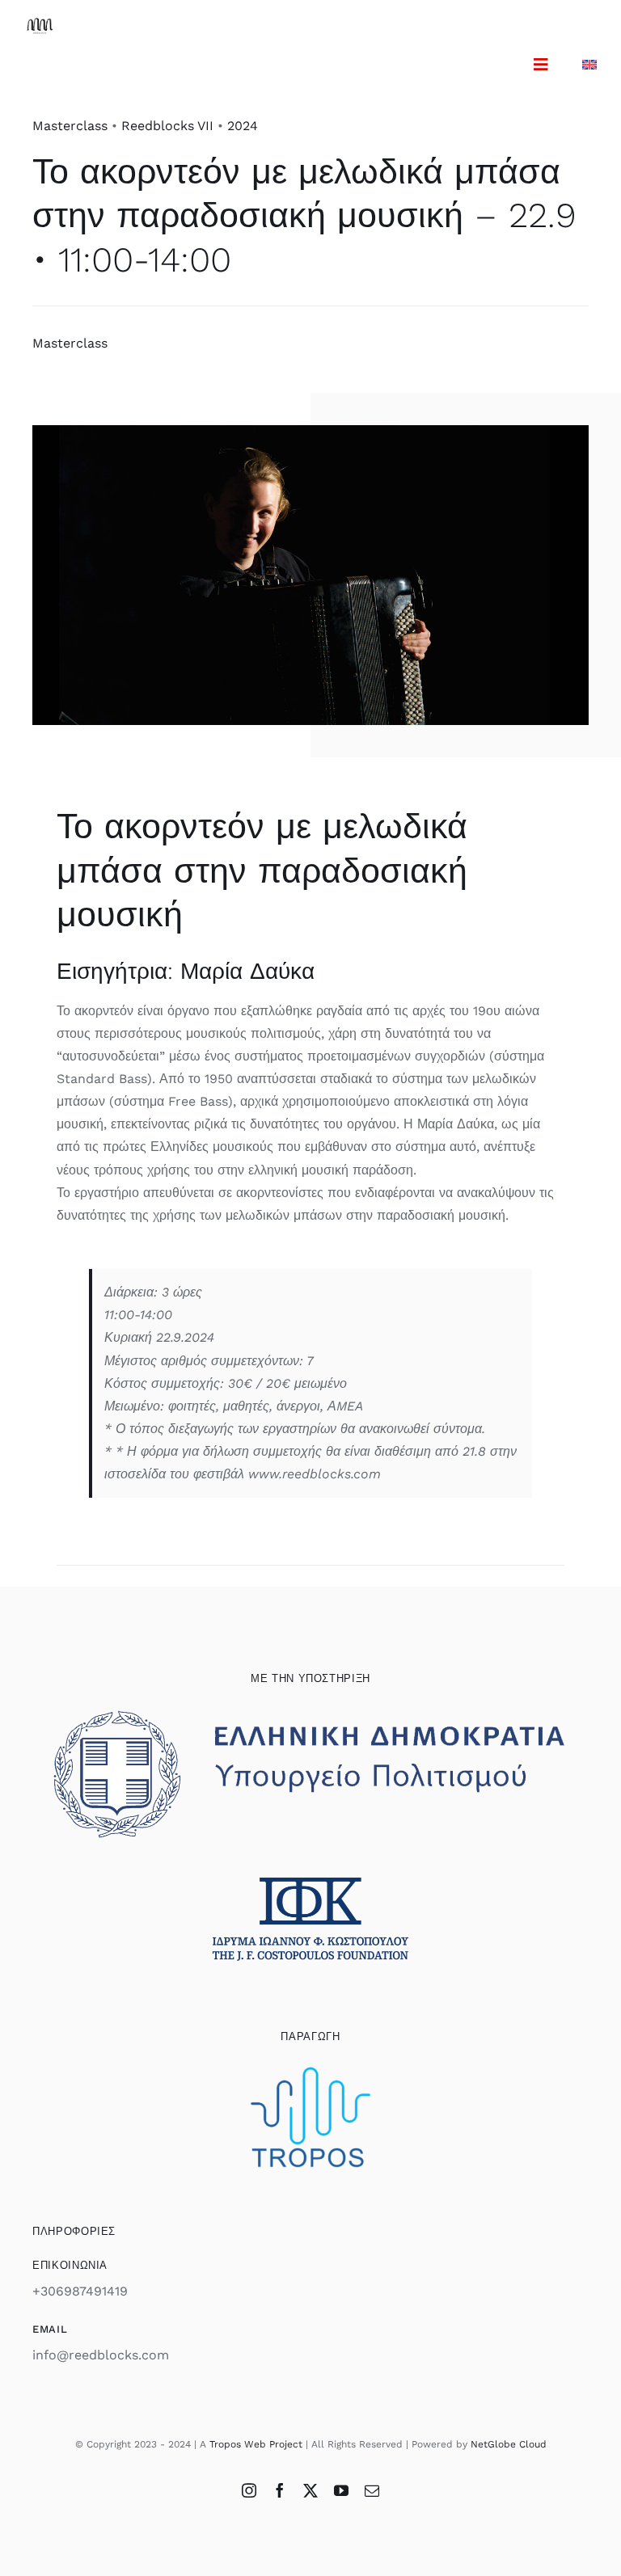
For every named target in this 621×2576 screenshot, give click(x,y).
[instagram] (249, 2490)
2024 (243, 126)
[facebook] (280, 2490)
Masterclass (70, 126)
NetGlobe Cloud (509, 2444)
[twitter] (310, 2490)
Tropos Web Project (256, 2444)
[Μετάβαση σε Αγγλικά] (589, 64)
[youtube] (341, 2490)
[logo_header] (40, 24)
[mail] (372, 2490)
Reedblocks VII (167, 126)
